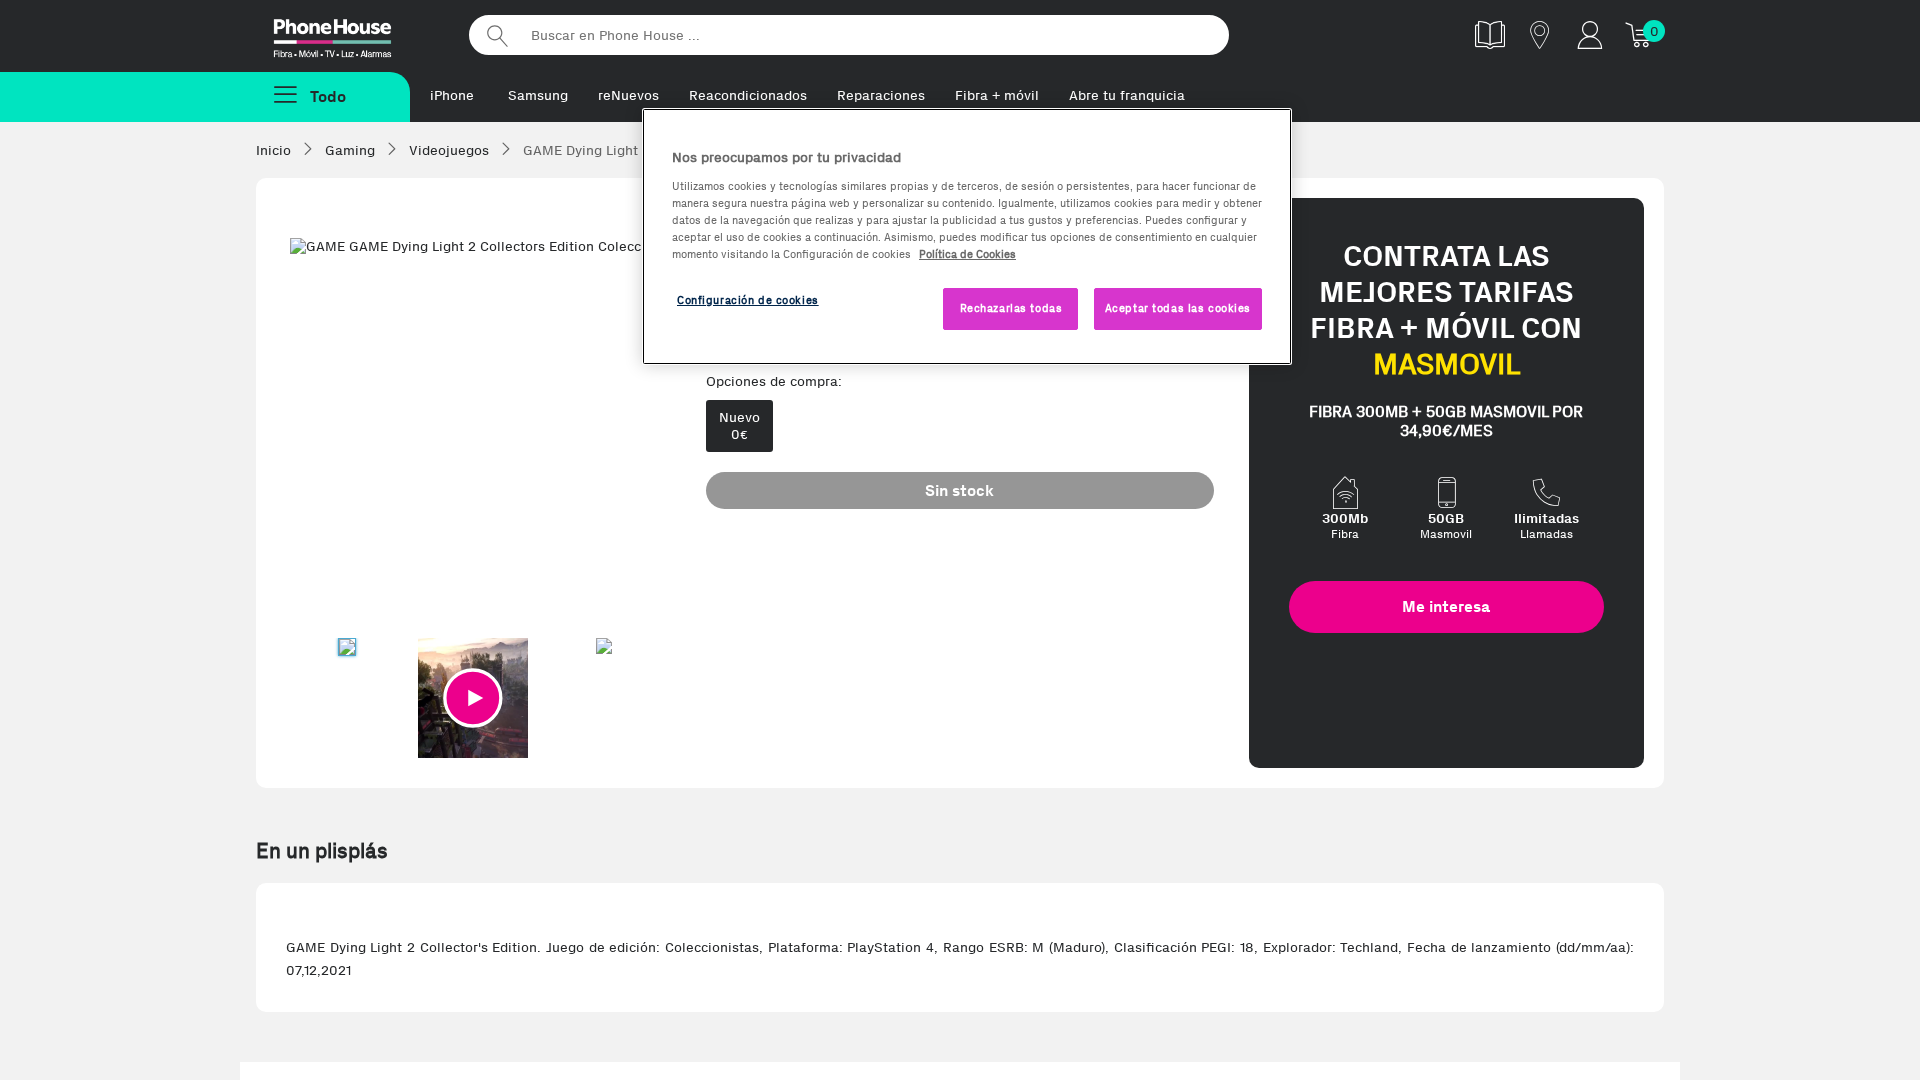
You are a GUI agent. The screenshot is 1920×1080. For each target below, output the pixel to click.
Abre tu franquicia (1127, 95)
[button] (473, 698)
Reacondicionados (748, 95)
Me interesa (1446, 606)
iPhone (452, 95)
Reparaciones (881, 95)
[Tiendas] (1540, 34)
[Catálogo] (1490, 34)
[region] (967, 236)
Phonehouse (350, 34)
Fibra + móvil (997, 95)
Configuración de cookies (748, 300)
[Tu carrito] (1640, 34)
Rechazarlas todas (1011, 308)
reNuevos (628, 95)
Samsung (538, 95)
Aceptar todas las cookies (1178, 308)
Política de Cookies (967, 254)
